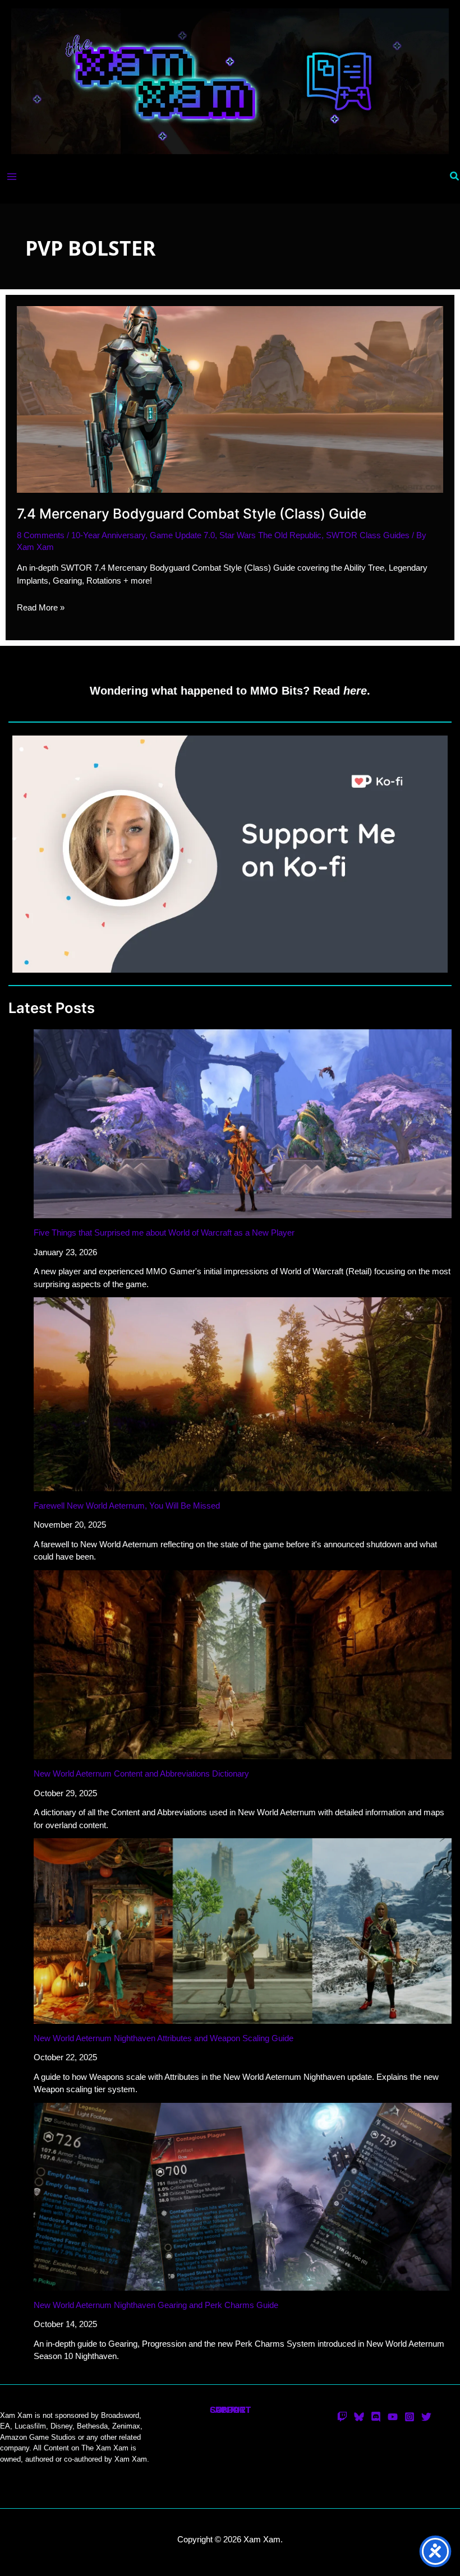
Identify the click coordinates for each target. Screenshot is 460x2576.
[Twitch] (342, 2417)
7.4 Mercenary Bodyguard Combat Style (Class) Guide (192, 514)
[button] (455, 177)
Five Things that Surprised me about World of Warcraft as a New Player (164, 1232)
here (355, 691)
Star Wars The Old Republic (270, 535)
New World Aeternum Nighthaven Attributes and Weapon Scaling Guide (164, 2038)
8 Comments (41, 535)
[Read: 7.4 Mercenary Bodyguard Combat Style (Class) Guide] (230, 399)
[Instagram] (410, 2417)
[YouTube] (393, 2417)
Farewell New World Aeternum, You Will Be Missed (127, 1506)
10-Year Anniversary (108, 535)
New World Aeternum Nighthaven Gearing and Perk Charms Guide (156, 2305)
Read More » (41, 607)
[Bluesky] (359, 2417)
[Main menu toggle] (12, 177)
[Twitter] (426, 2417)
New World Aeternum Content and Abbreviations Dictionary (141, 1773)
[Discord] (376, 2417)
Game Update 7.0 (182, 535)
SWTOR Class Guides (368, 535)
